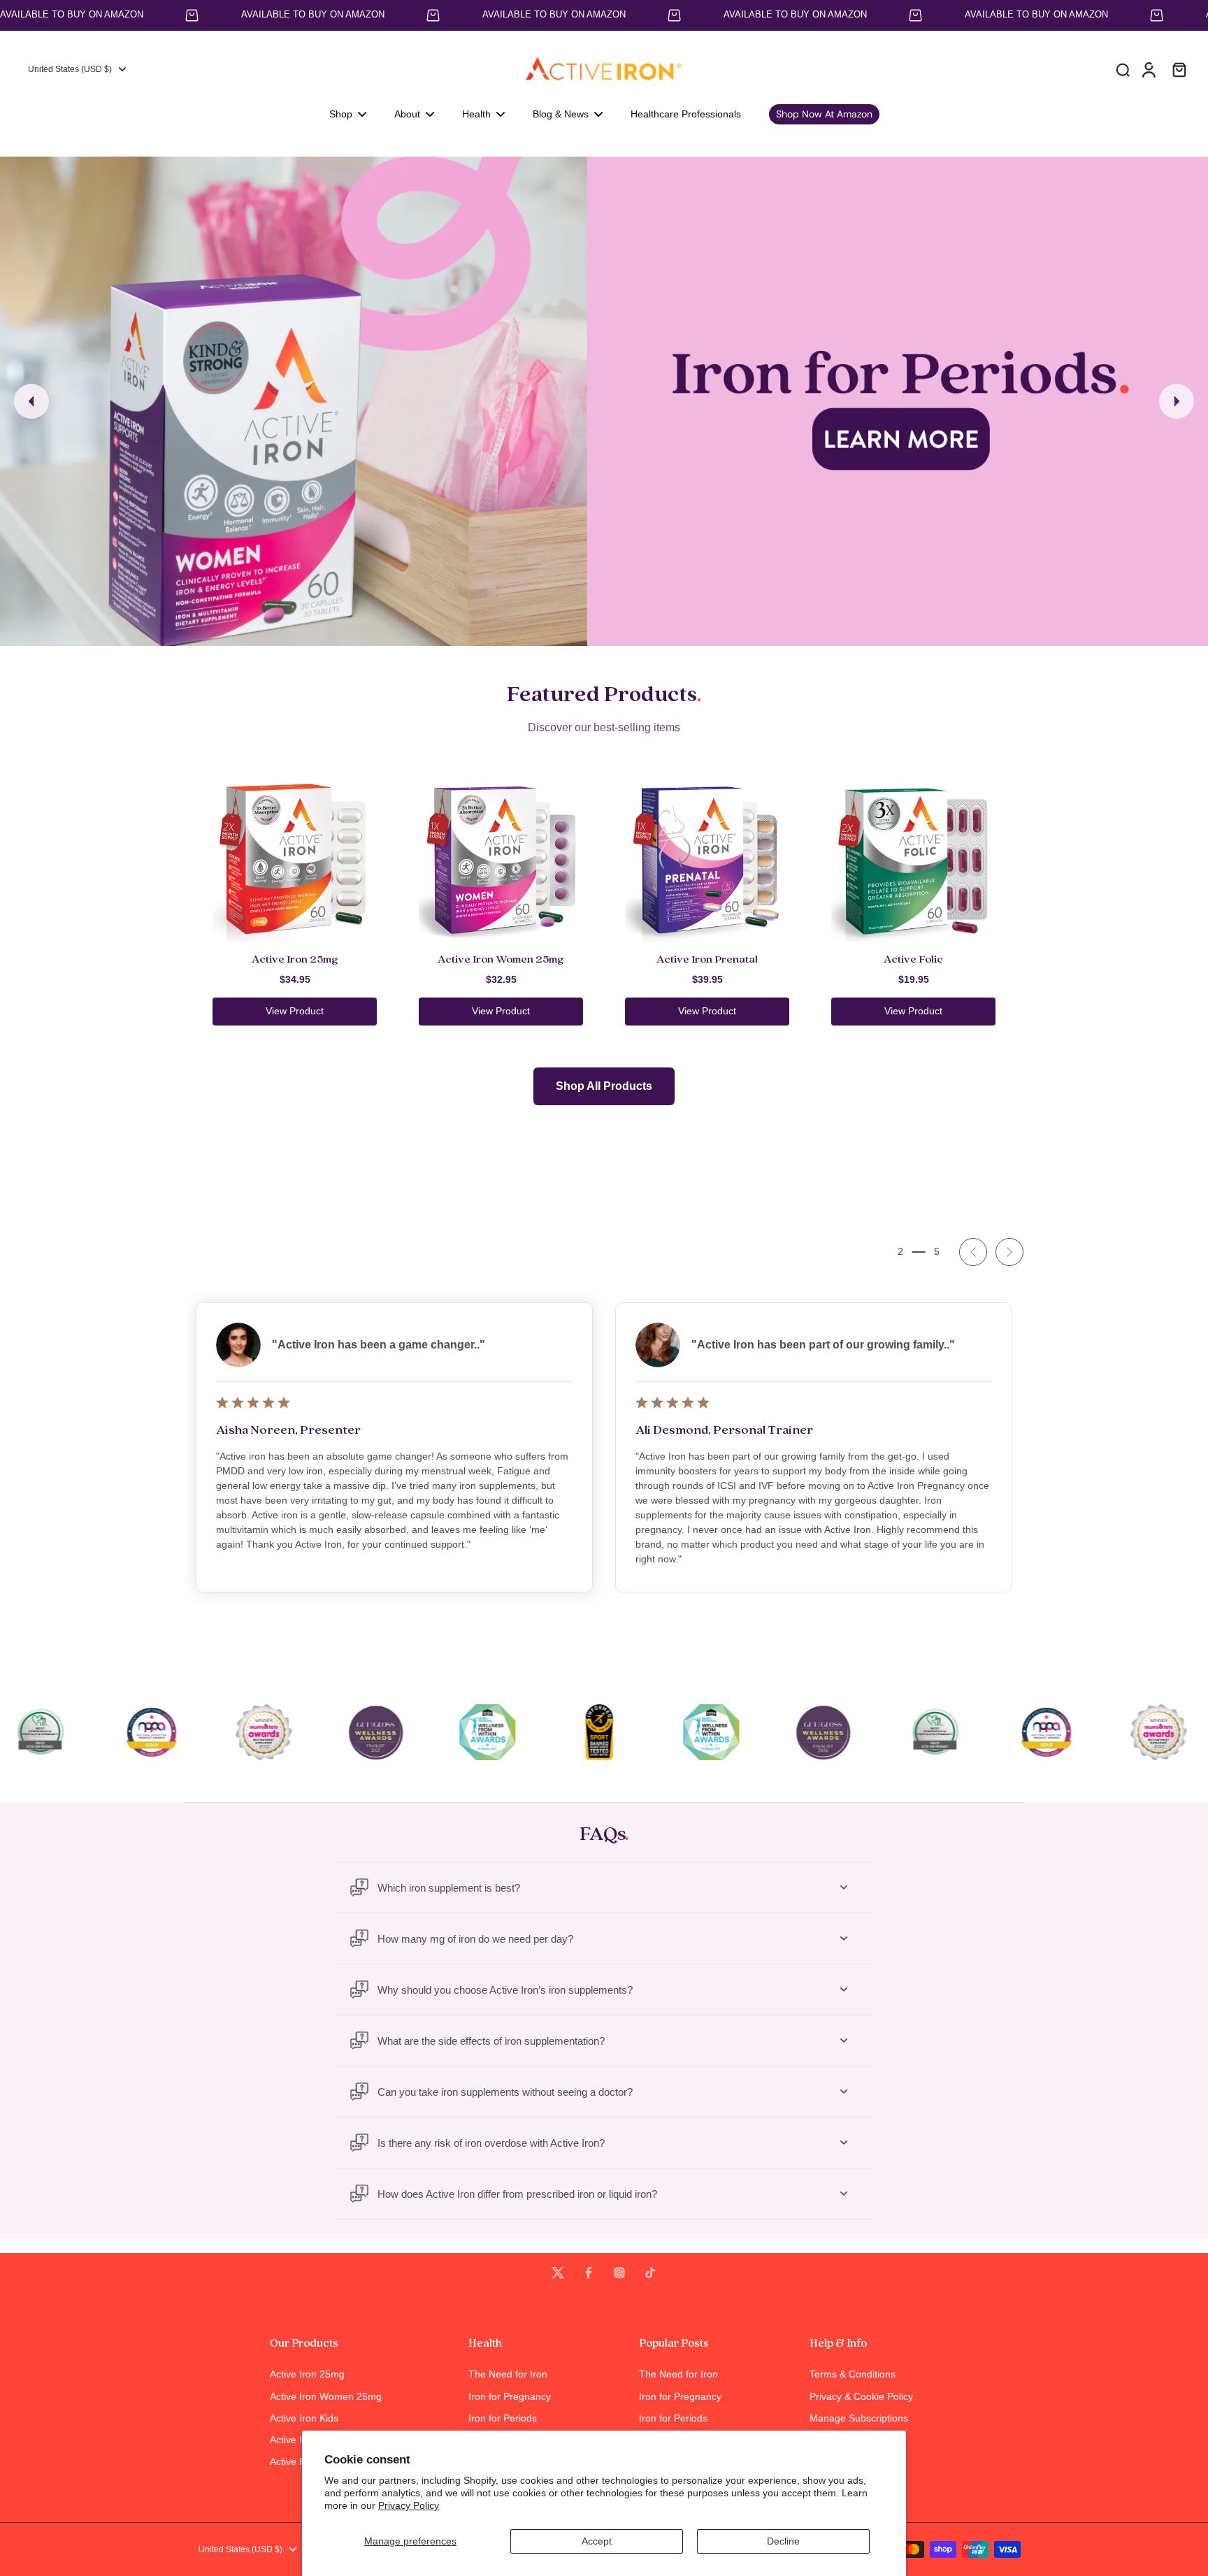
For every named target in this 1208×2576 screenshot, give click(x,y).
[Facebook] (589, 2273)
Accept (597, 2541)
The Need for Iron (508, 2374)
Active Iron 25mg (307, 2374)
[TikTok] (650, 2273)
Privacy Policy (409, 2505)
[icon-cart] (1179, 69)
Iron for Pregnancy (510, 2396)
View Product (295, 1011)
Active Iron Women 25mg (326, 2396)
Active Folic (295, 2461)
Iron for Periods (503, 2418)
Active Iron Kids (304, 2418)
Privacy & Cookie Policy (861, 2396)
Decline (783, 2541)
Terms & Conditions (853, 2374)
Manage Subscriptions (859, 2418)
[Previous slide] (31, 401)
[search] (1123, 69)
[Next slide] (1177, 401)
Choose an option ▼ (46, 150)
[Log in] (1148, 69)
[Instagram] (619, 2273)
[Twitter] (558, 2273)
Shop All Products (604, 1086)
